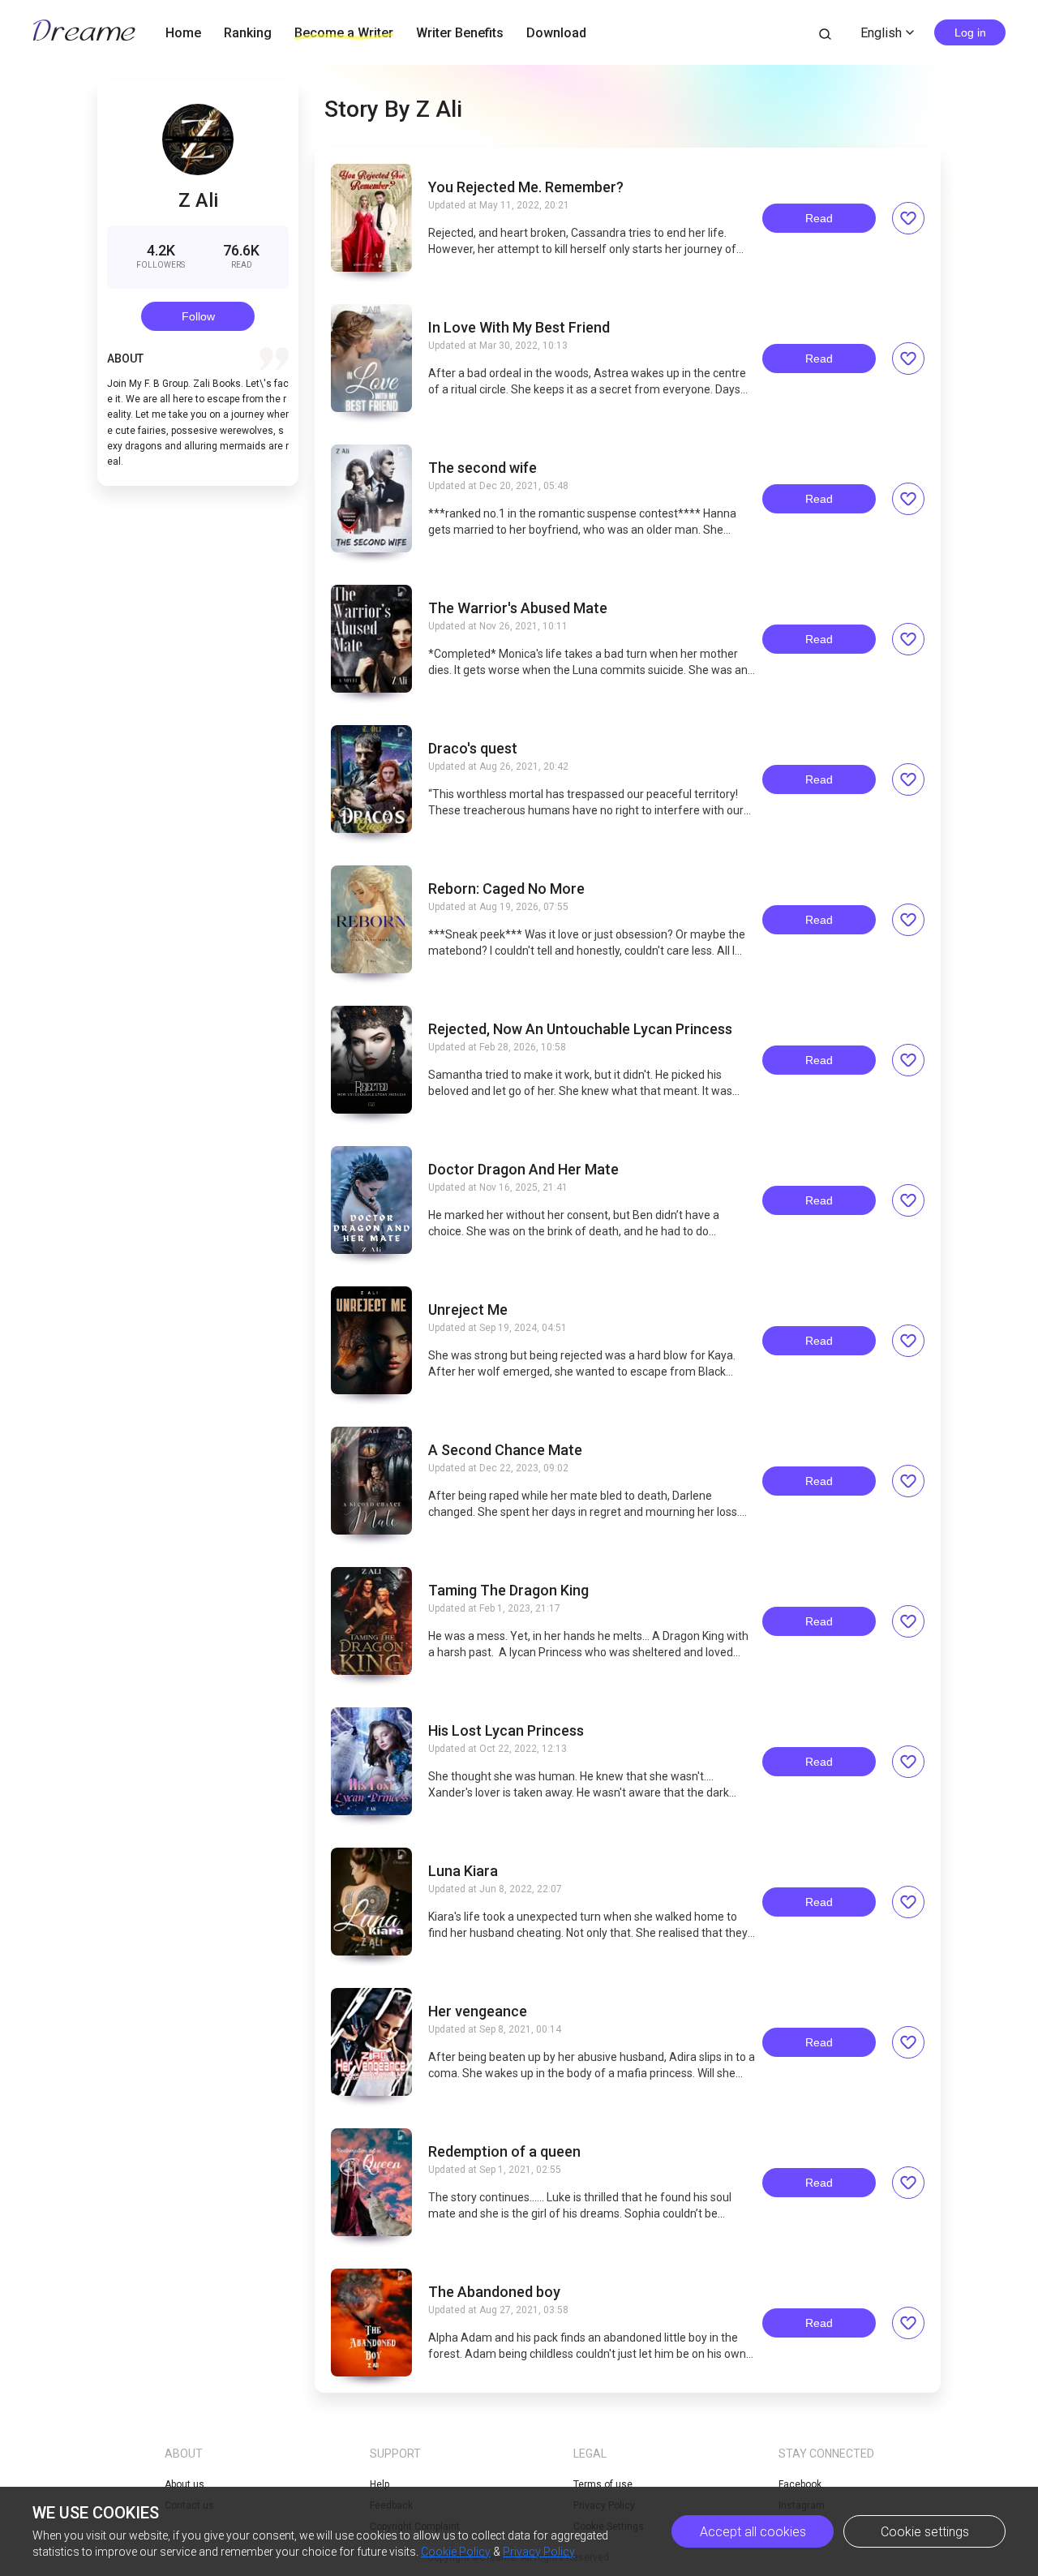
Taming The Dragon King (508, 1591)
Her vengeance (478, 2011)
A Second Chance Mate (505, 1450)
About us (184, 2484)
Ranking (248, 33)
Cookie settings (925, 2532)
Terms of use (603, 2484)
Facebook (800, 2484)
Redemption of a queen (504, 2152)
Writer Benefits (460, 33)
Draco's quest (473, 749)
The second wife (483, 468)
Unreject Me (468, 1310)
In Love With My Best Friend (519, 328)
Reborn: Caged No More (506, 889)
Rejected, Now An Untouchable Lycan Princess (580, 1029)
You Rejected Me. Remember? (526, 187)
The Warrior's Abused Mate (518, 608)
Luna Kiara (463, 1871)
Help (380, 2484)
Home (183, 33)
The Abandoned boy (494, 2292)
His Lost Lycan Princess (506, 1731)
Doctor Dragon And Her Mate (523, 1170)
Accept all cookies (753, 2532)
